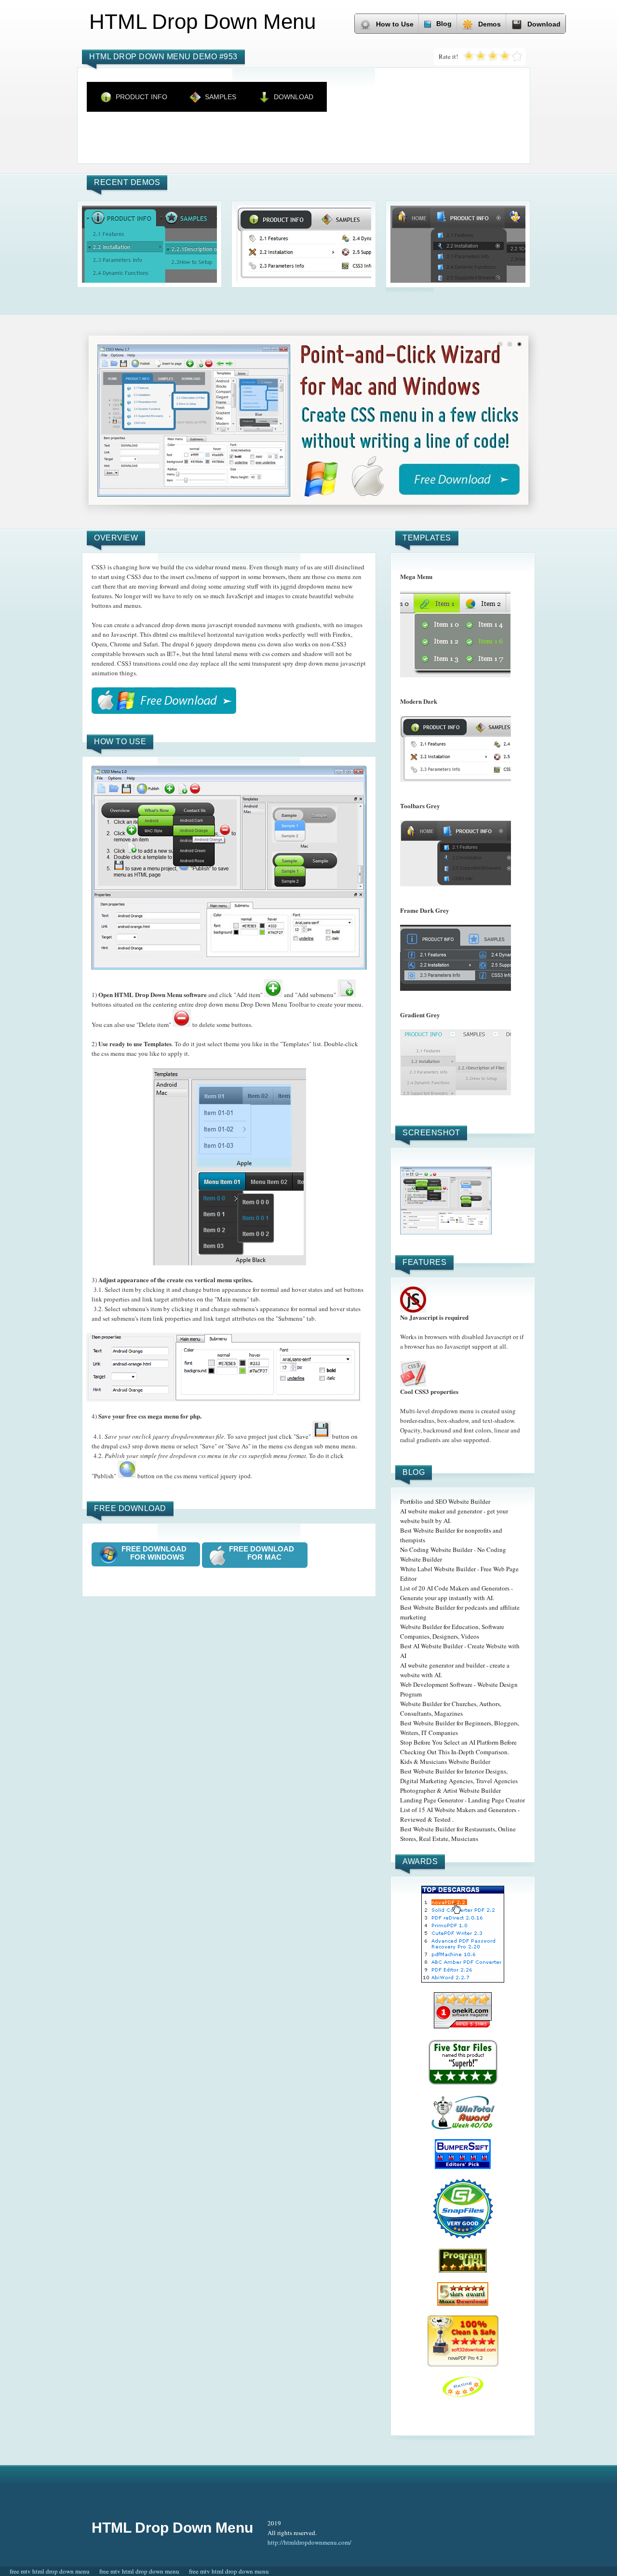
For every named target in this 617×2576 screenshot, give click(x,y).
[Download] (164, 701)
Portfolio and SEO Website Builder (445, 1501)
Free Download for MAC (264, 1553)
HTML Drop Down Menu (172, 2528)
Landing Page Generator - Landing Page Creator (463, 1800)
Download (544, 24)
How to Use (395, 24)
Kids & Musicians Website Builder (445, 1761)
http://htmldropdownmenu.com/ (309, 2542)
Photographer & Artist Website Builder (450, 1790)
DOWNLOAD (294, 97)
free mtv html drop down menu (50, 2571)
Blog (444, 24)
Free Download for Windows (157, 1553)
